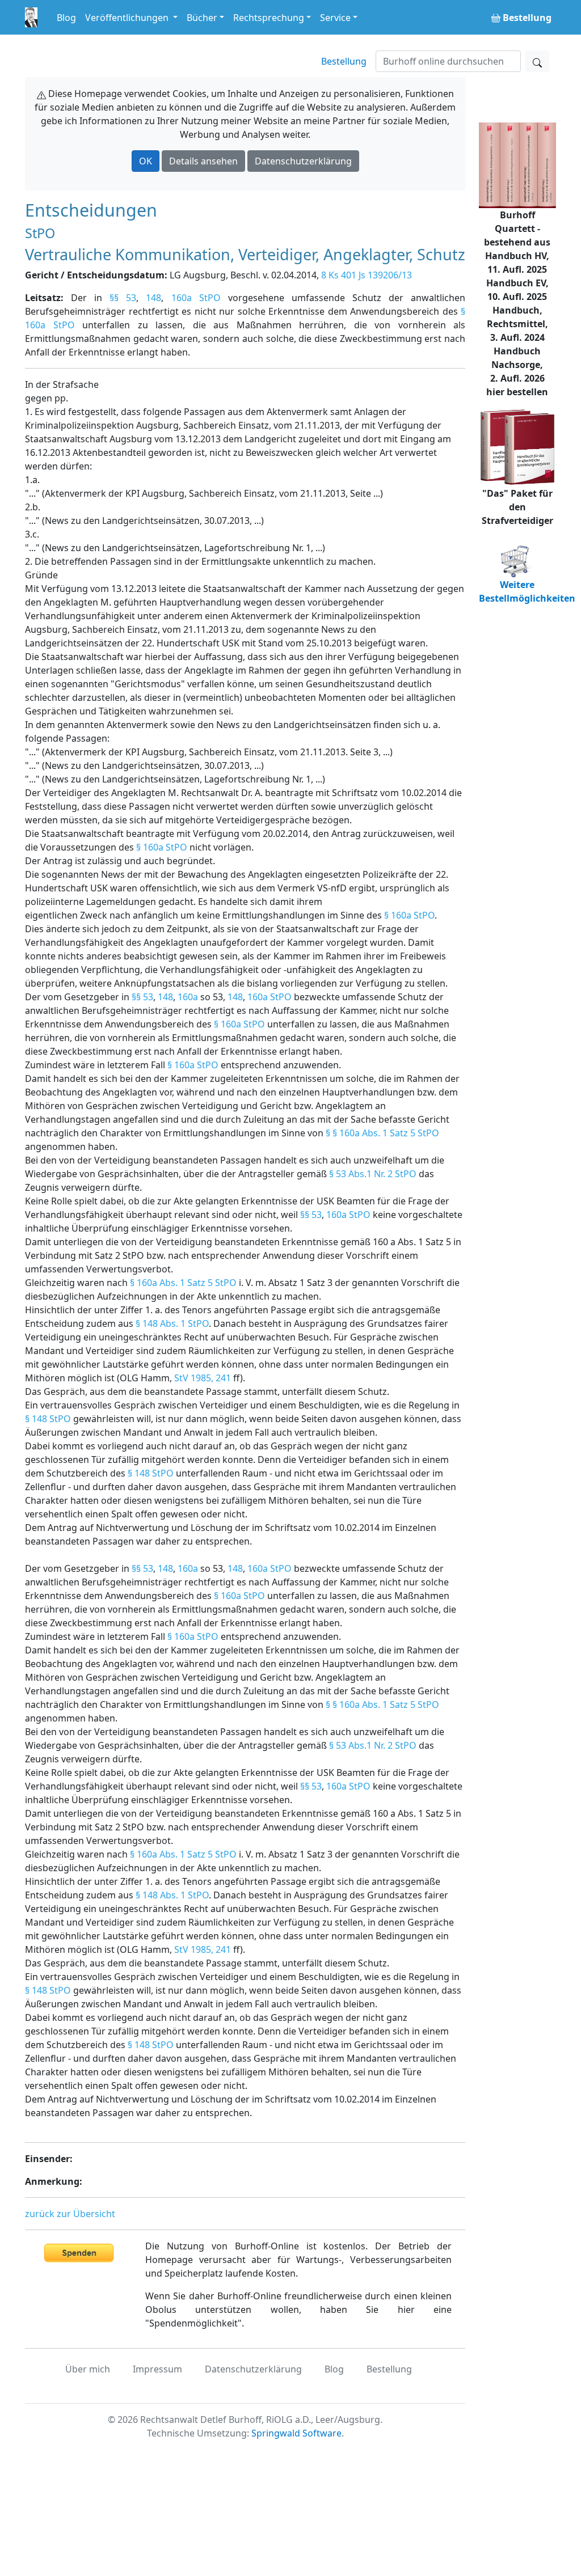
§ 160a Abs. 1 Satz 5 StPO (183, 1283)
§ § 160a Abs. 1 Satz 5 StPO (382, 1133)
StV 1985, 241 (203, 1378)
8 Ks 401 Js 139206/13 (367, 275)
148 (153, 298)
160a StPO (196, 298)
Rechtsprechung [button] (269, 18)
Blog (66, 18)
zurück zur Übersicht (70, 2214)
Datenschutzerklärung (303, 161)
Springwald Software (296, 2433)
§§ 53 (123, 298)
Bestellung (344, 61)
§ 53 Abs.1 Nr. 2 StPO (373, 1174)
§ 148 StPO (48, 1419)
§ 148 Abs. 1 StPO (172, 1323)
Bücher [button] (202, 18)
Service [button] (335, 18)
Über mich (88, 2369)
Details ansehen (203, 161)
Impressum (157, 2369)
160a (188, 997)
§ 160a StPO (162, 847)
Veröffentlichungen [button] (128, 18)
